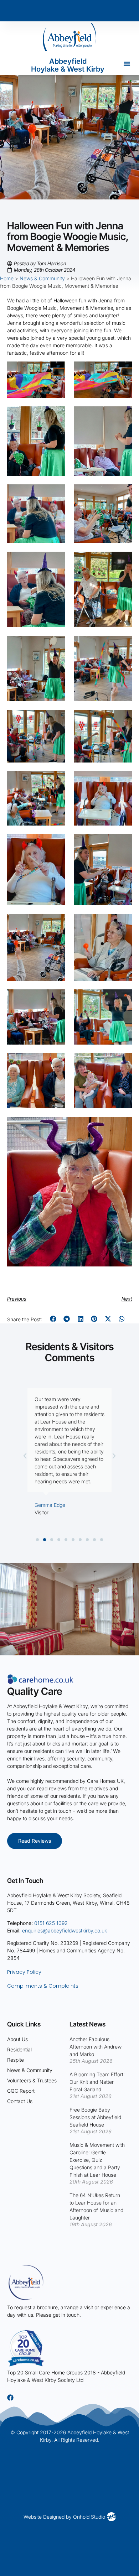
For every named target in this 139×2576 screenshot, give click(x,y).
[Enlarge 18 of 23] (123, 923)
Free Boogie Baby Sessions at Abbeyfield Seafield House (95, 2117)
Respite (16, 2060)
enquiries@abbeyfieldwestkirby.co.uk (65, 1930)
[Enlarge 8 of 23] (123, 561)
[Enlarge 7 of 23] (56, 561)
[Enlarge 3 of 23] (56, 416)
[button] (127, 64)
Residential (19, 2049)
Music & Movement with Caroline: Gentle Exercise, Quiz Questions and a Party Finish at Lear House (97, 2160)
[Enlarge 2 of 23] (123, 371)
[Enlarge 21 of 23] (56, 1062)
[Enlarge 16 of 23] (123, 843)
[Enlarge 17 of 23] (56, 923)
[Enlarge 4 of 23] (123, 416)
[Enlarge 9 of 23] (56, 645)
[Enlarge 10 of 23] (123, 645)
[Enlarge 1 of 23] (56, 371)
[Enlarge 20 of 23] (123, 999)
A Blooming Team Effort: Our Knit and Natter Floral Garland (97, 2082)
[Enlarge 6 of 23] (123, 494)
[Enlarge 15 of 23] (56, 843)
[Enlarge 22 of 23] (123, 1062)
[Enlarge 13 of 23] (56, 780)
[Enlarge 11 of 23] (56, 719)
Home (7, 278)
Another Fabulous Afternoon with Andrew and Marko (96, 2047)
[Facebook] (10, 2398)
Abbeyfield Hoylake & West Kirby (68, 65)
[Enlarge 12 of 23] (123, 719)
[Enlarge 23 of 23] (123, 1126)
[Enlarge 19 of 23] (56, 999)
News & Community (42, 278)
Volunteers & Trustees (32, 2080)
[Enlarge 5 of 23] (56, 494)
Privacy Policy (24, 1972)
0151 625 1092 (51, 1923)
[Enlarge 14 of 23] (123, 780)
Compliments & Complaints (43, 1986)
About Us (17, 2039)
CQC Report (21, 2091)
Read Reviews (35, 1841)
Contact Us (20, 2101)
